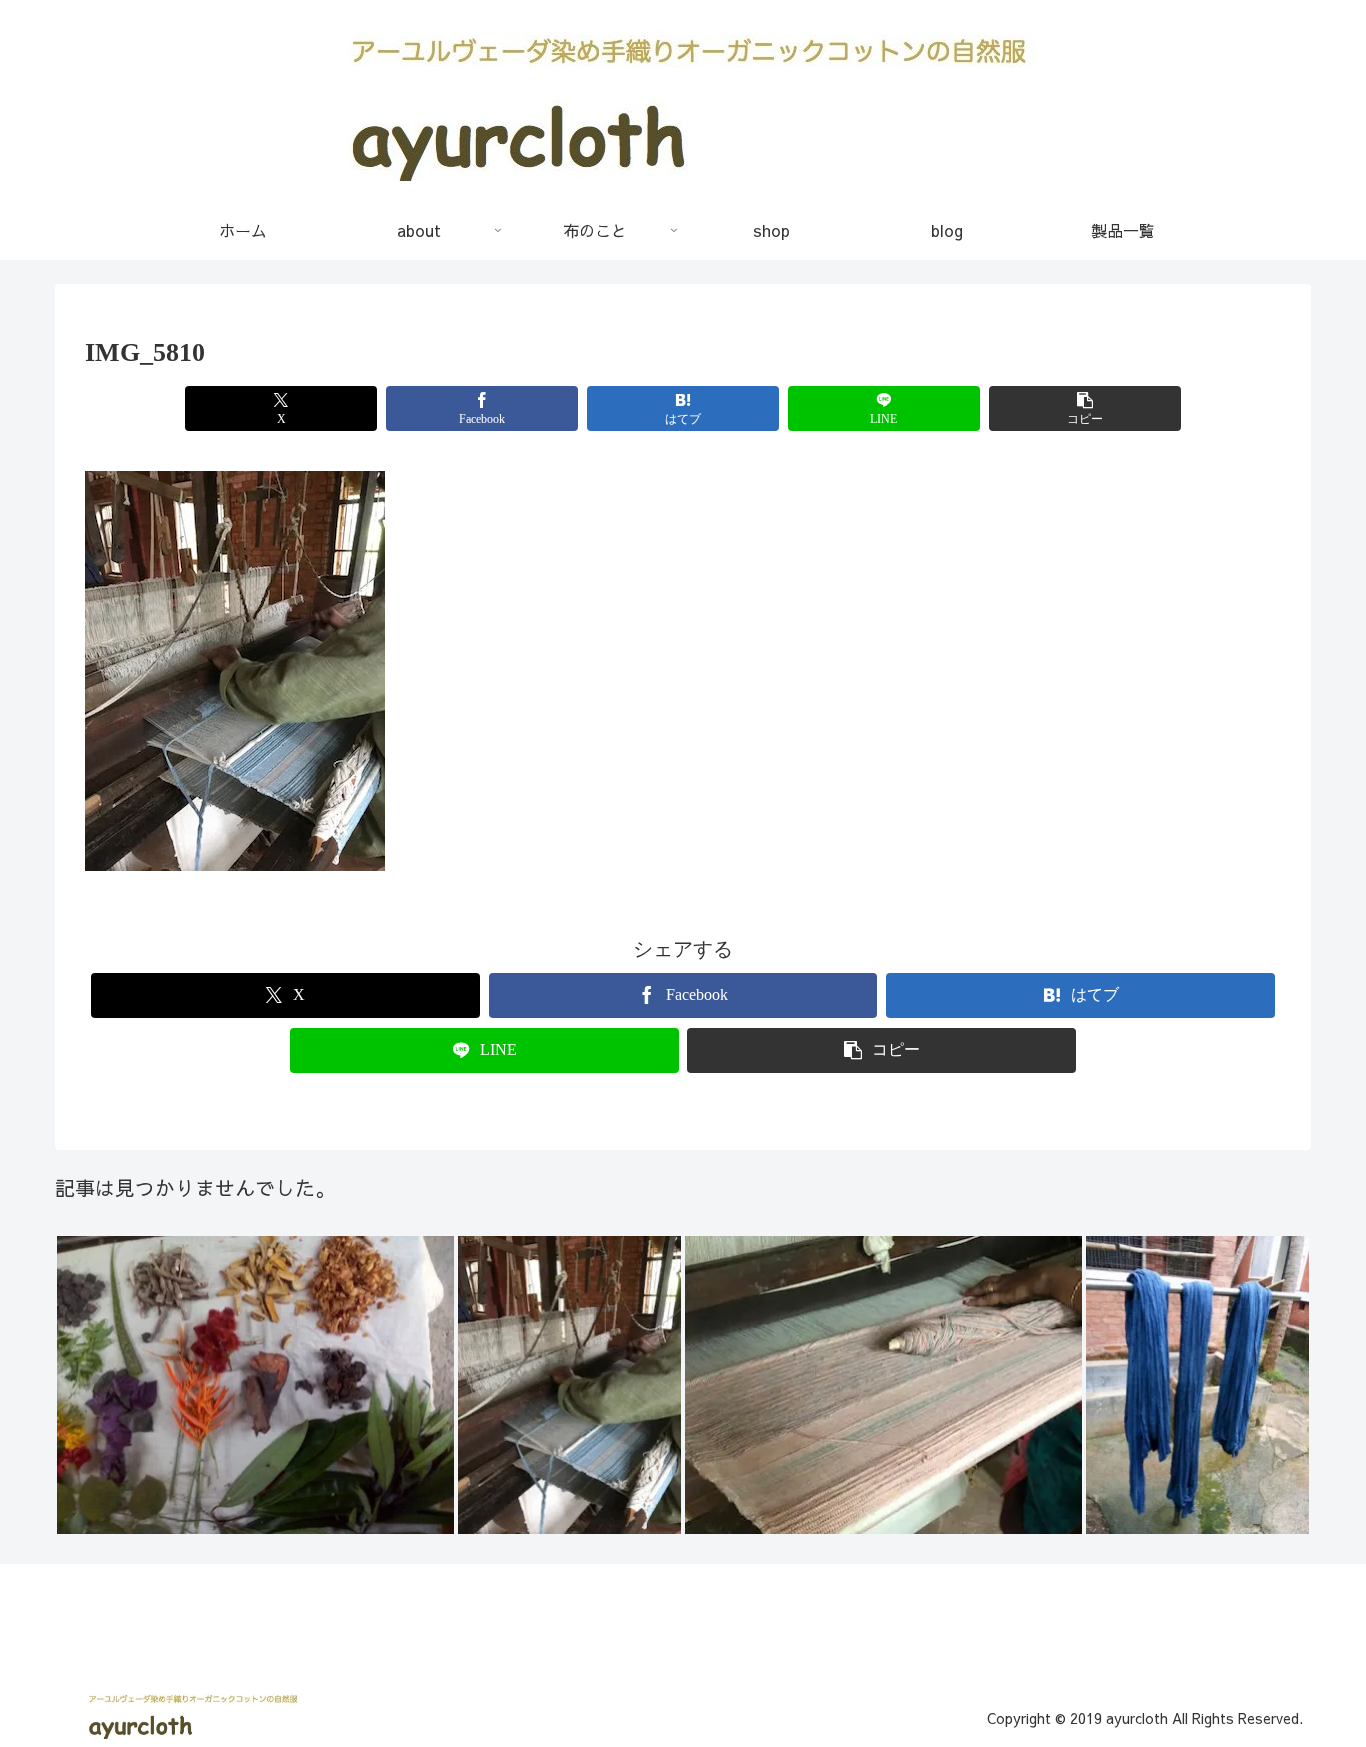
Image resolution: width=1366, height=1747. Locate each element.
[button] (1084, 408)
